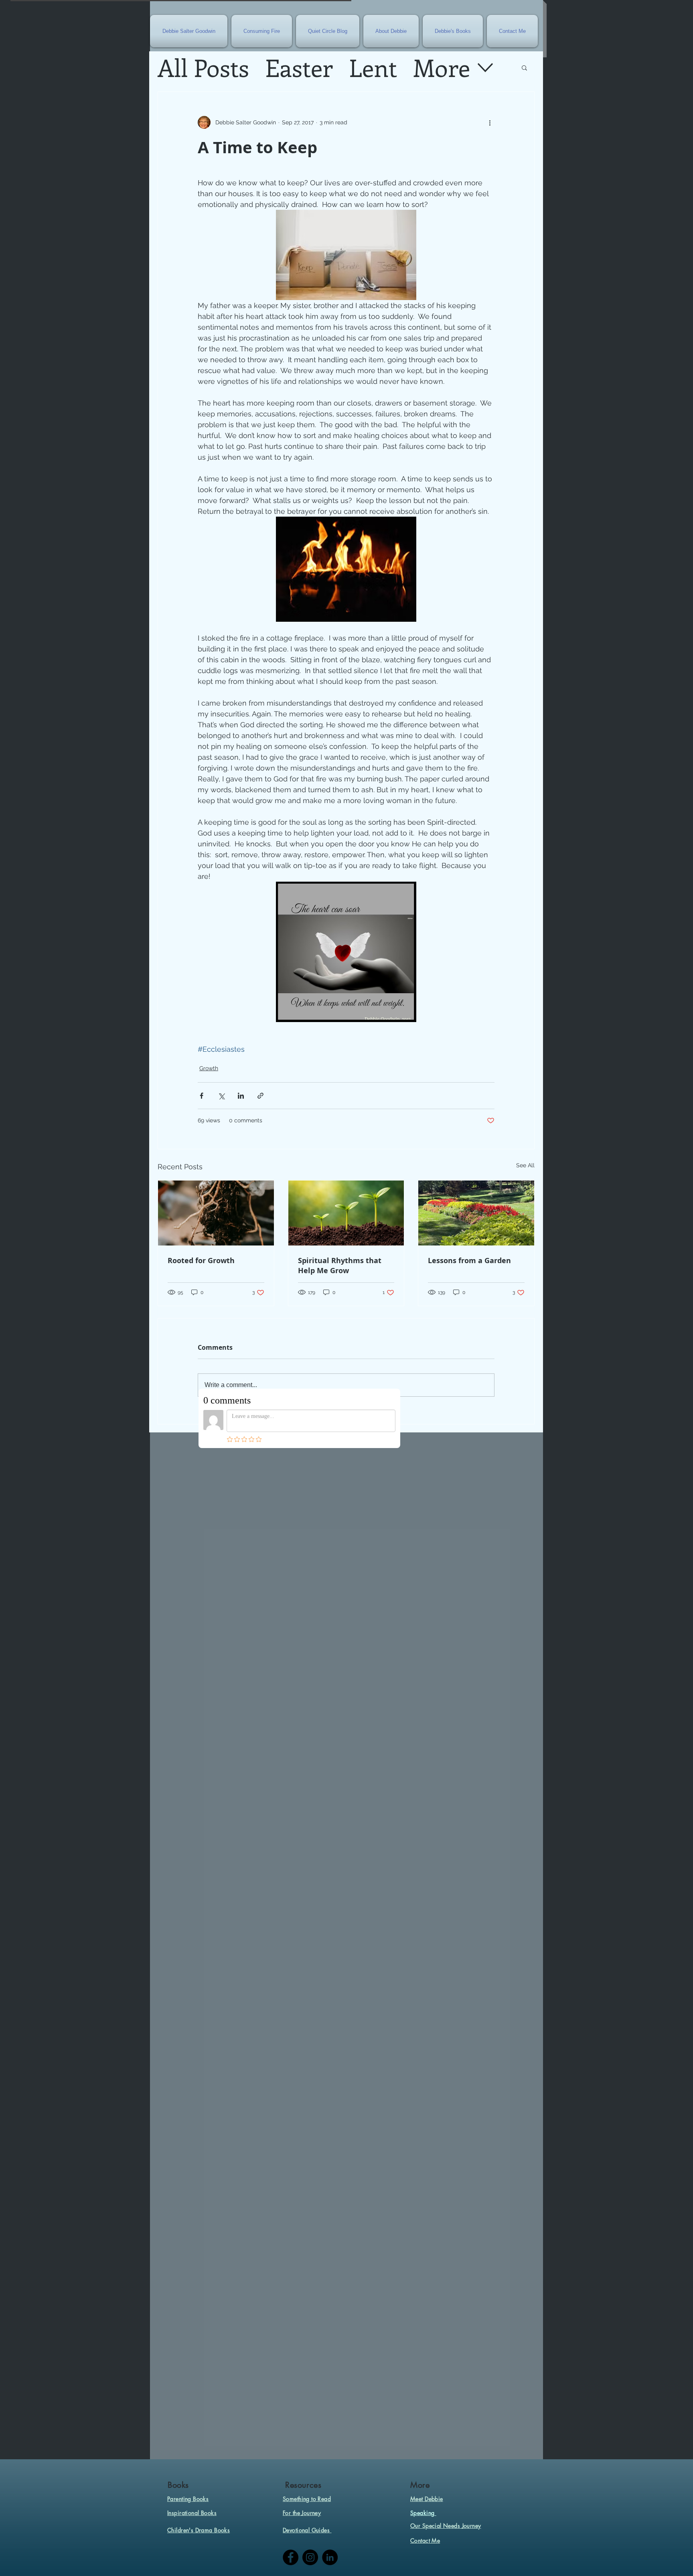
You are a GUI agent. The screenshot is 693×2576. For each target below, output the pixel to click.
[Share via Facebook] (202, 1096)
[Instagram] (310, 2557)
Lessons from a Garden (469, 1261)
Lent (373, 67)
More (442, 67)
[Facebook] (291, 2557)
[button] (524, 67)
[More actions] (490, 122)
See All (525, 1165)
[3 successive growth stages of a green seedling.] (346, 1213)
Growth (209, 1068)
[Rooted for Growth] (216, 1213)
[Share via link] (260, 1096)
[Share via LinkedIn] (241, 1096)
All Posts (203, 67)
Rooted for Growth (201, 1261)
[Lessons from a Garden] (476, 1213)
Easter (299, 67)
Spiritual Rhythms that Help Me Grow (340, 1266)
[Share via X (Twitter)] (221, 1096)
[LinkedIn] (330, 2557)
